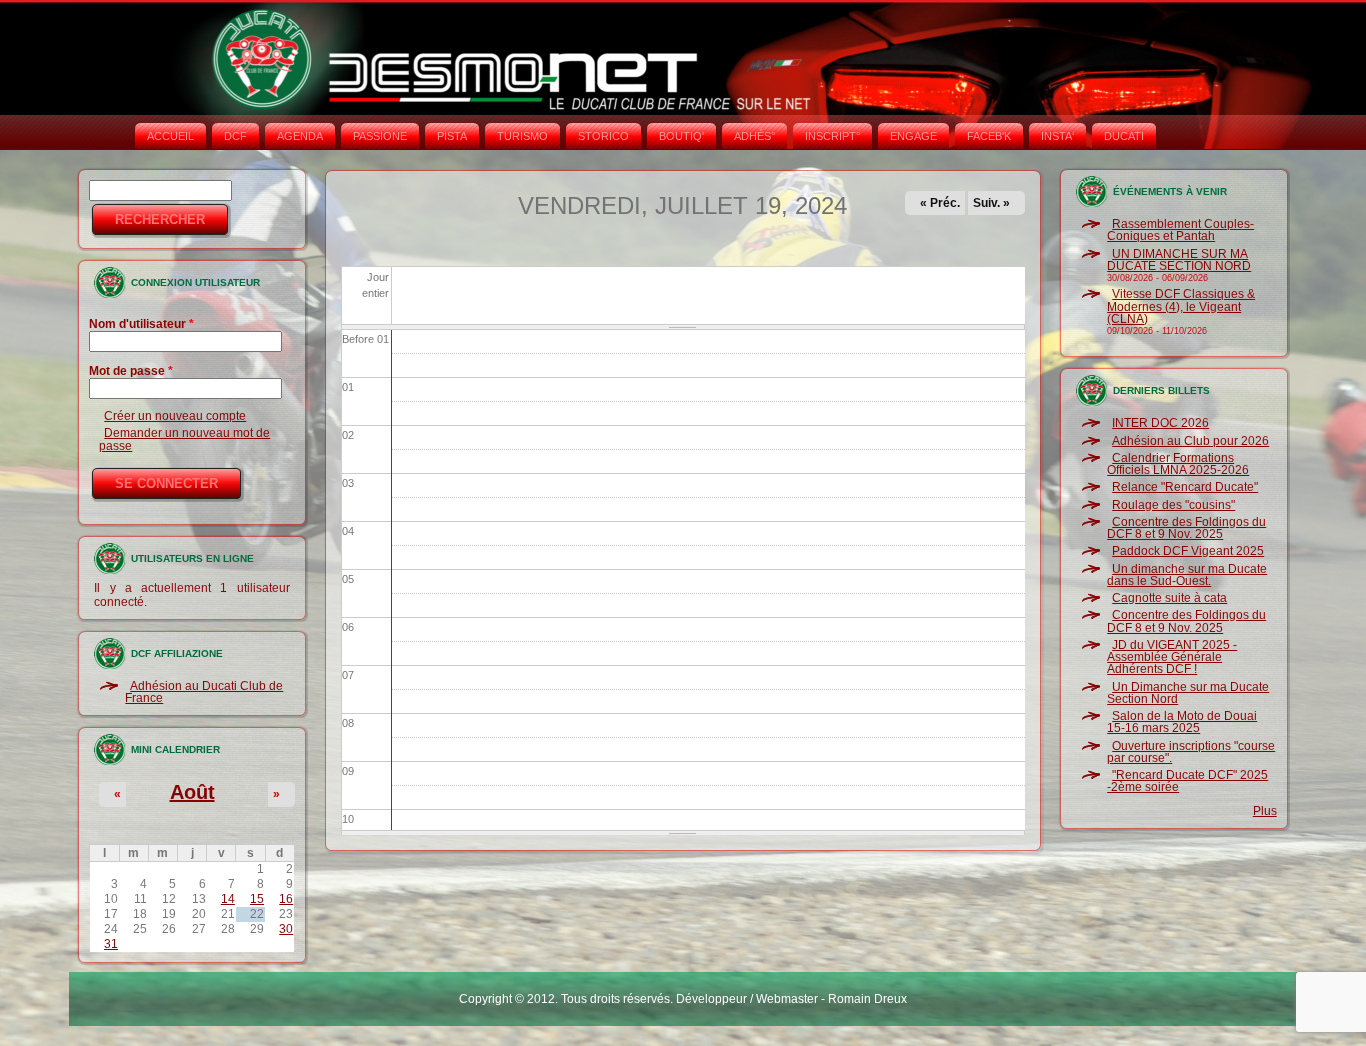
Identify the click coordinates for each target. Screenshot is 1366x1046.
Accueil (170, 136)
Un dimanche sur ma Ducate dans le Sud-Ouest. (1187, 575)
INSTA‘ (1057, 136)
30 (286, 929)
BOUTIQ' (681, 136)
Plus (1265, 811)
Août (192, 792)
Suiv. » (991, 203)
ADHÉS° (754, 136)
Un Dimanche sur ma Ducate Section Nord (1188, 693)
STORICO (603, 136)
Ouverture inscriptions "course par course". (1191, 752)
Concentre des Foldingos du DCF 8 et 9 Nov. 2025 (1186, 528)
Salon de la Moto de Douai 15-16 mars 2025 (1182, 722)
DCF (235, 136)
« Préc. (940, 203)
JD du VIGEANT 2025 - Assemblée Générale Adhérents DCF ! (1172, 657)
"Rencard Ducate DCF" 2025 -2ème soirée (1187, 781)
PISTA (452, 136)
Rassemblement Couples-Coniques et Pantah (1180, 230)
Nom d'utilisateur (141, 324)
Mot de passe (131, 371)
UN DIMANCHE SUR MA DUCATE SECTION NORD (1179, 260)
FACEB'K (989, 136)
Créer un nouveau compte (175, 416)
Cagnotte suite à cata (1169, 598)
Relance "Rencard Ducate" (1185, 487)
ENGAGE (913, 136)
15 (257, 899)
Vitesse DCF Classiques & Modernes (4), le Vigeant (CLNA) (1181, 306)
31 (111, 944)
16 (286, 899)
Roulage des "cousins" (1173, 505)
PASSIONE (380, 136)
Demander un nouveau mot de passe (184, 439)
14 (228, 899)
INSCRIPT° (832, 136)
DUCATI (1124, 136)
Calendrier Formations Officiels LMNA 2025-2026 (1178, 464)
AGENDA (300, 136)
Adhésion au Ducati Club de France (204, 692)
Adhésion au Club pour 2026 (1190, 441)
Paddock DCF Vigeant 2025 (1188, 551)
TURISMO (522, 136)
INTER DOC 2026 (1160, 423)
